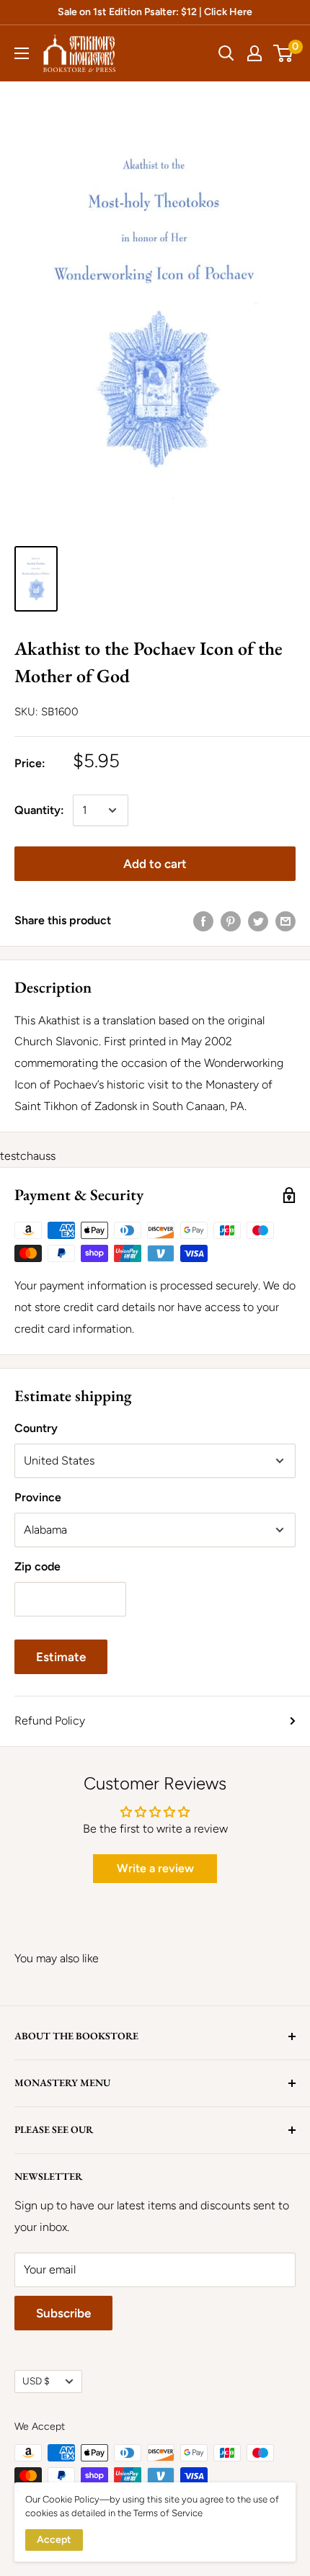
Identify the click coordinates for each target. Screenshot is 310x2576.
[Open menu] (22, 53)
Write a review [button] (155, 1868)
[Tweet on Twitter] (258, 921)
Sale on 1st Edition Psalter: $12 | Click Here (155, 12)
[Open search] (226, 53)
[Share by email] (285, 921)
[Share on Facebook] (203, 921)
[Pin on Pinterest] (231, 921)
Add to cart (155, 864)
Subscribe (63, 2313)
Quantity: (39, 810)
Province (38, 1497)
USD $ (36, 2381)
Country (36, 1428)
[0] (284, 53)
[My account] (254, 53)
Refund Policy (50, 1721)
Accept (54, 2540)
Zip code (37, 1566)
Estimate (61, 1657)
